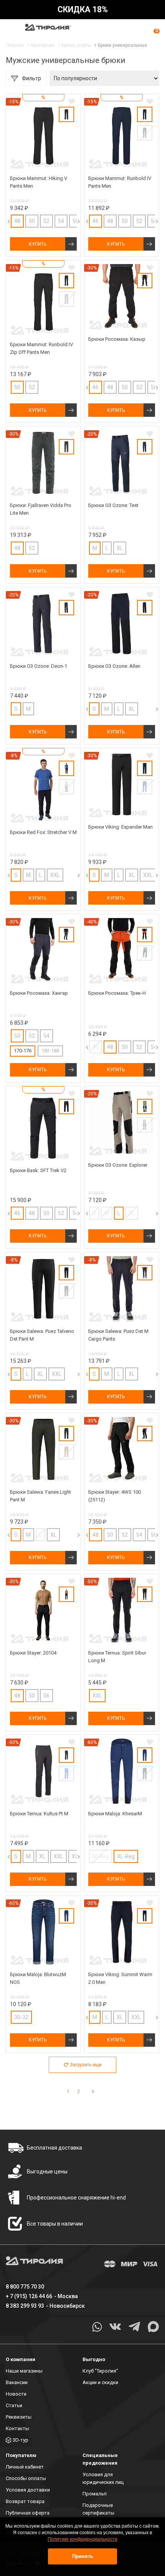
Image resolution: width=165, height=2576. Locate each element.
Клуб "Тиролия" (100, 2371)
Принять (83, 2556)
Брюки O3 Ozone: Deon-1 (39, 666)
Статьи (14, 2405)
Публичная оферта (28, 2513)
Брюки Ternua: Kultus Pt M (39, 1814)
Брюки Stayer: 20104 (33, 1653)
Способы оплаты (26, 2478)
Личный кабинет (25, 2467)
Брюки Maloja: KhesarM (115, 1814)
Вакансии (17, 2382)
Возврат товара (25, 2501)
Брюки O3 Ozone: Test (113, 505)
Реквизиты (19, 2417)
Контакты (17, 2428)
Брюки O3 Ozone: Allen (114, 666)
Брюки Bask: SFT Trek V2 (38, 1170)
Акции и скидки (100, 2382)
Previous (81, 221)
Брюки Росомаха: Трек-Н (117, 993)
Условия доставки (28, 2490)
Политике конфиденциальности (82, 2539)
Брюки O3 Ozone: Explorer (118, 1165)
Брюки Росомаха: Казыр (117, 339)
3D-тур (21, 2440)
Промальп (95, 2494)
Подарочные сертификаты (98, 2509)
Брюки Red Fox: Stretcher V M (43, 832)
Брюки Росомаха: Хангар (39, 993)
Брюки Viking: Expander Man (120, 827)
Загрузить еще (86, 2065)
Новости (16, 2394)
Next (71, 221)
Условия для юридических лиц (103, 2478)
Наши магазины (24, 2371)
